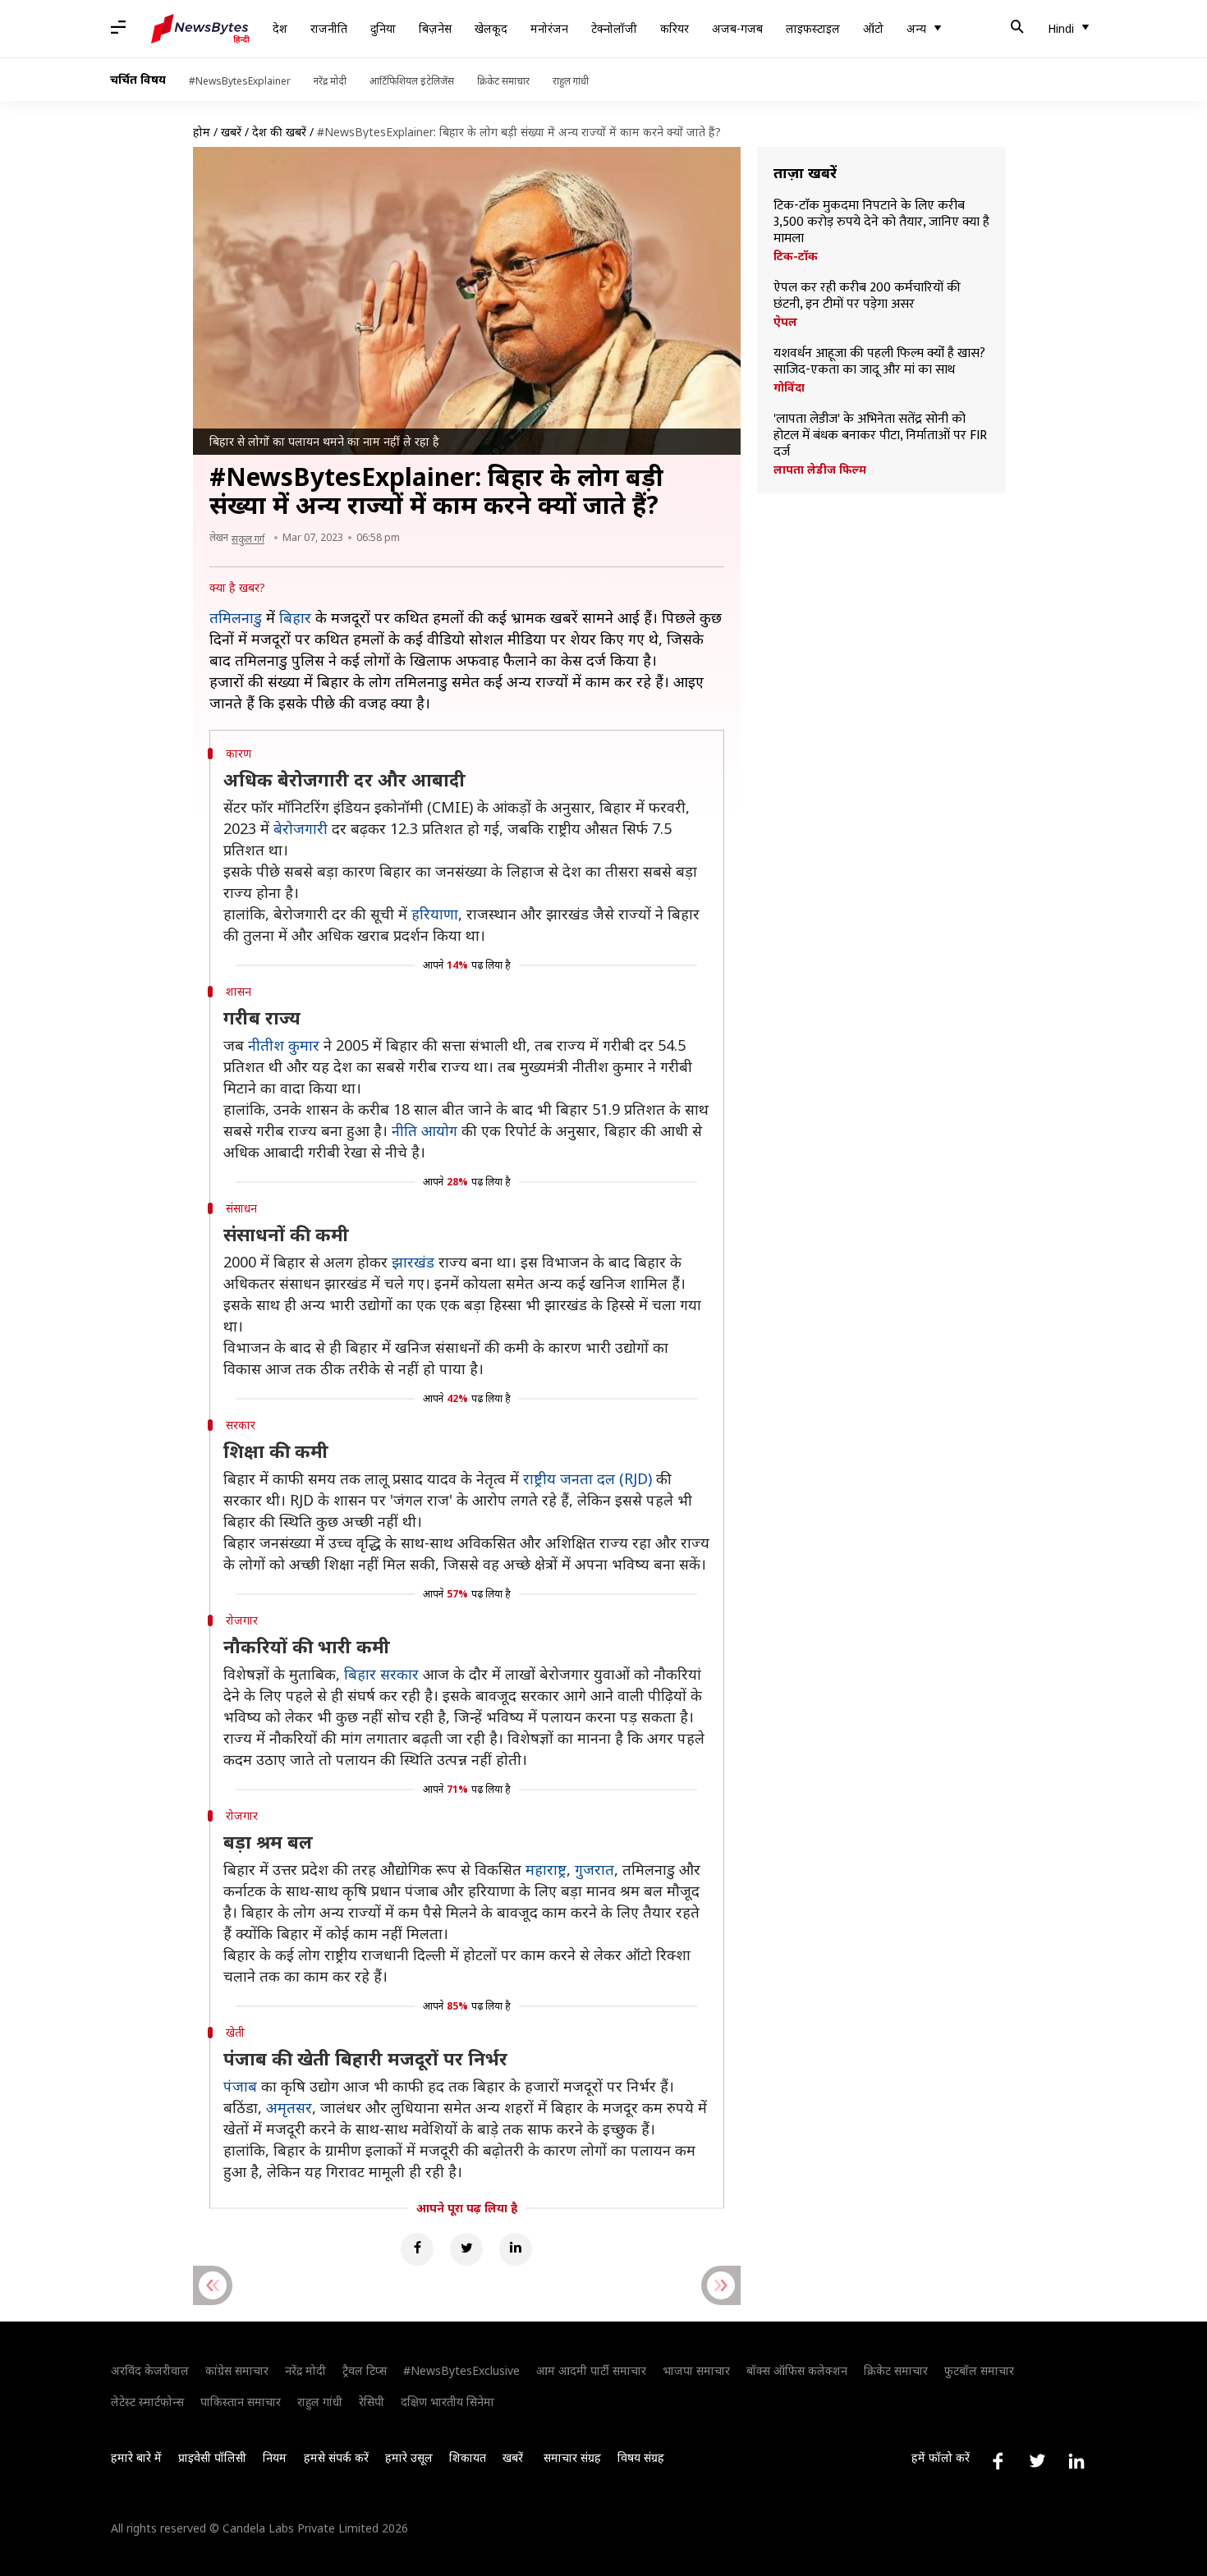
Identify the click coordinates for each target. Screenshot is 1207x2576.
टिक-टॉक (796, 256)
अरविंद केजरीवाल (150, 2370)
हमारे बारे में (136, 2457)
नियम (275, 2457)
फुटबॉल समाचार (979, 2370)
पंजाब (240, 2086)
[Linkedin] (516, 2249)
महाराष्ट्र (546, 1869)
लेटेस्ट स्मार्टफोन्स (147, 2402)
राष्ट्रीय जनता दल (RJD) (587, 1478)
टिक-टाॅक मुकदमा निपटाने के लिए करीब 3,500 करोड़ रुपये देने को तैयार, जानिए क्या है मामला (881, 222)
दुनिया (383, 28)
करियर (675, 28)
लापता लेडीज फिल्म (820, 470)
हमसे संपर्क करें (336, 2457)
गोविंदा (789, 387)
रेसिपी (372, 2402)
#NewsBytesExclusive (461, 2370)
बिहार (295, 617)
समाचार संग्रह (572, 2457)
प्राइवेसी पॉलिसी (212, 2457)
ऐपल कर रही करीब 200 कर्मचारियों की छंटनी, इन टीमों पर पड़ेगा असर (867, 296)
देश (280, 28)
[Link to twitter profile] (1037, 2461)
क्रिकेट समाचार (503, 81)
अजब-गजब (737, 28)
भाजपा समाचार (696, 2370)
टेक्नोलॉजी (614, 28)
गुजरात (594, 1869)
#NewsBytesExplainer (240, 81)
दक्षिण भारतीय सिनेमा (447, 2402)
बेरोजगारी (301, 828)
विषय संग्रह (641, 2457)
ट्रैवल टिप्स (365, 2370)
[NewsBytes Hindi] (200, 29)
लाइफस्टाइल (813, 28)
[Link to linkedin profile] (1076, 2461)
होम (202, 132)
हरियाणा (435, 914)
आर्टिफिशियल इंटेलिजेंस (412, 81)
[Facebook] (417, 2249)
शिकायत (468, 2457)
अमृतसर (289, 2107)
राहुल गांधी (571, 81)
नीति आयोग (425, 1130)
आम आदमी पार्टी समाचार (591, 2370)
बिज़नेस (435, 28)
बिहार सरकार (381, 1674)
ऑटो (873, 28)
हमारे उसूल (409, 2457)
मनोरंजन (549, 28)
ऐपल (785, 322)
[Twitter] (466, 2249)
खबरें (231, 132)
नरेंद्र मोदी (330, 81)
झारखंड (413, 1262)
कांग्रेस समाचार (237, 2370)
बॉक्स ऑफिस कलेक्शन (797, 2370)
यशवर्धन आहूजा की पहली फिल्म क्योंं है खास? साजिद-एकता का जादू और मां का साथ (879, 362)
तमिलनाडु (236, 617)
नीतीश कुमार (284, 1045)
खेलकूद (491, 28)
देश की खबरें (279, 132)
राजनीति (329, 28)
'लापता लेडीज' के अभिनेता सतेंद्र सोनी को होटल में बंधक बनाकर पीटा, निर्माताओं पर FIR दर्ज (880, 436)
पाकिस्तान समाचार (241, 2402)
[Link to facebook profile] (998, 2461)
